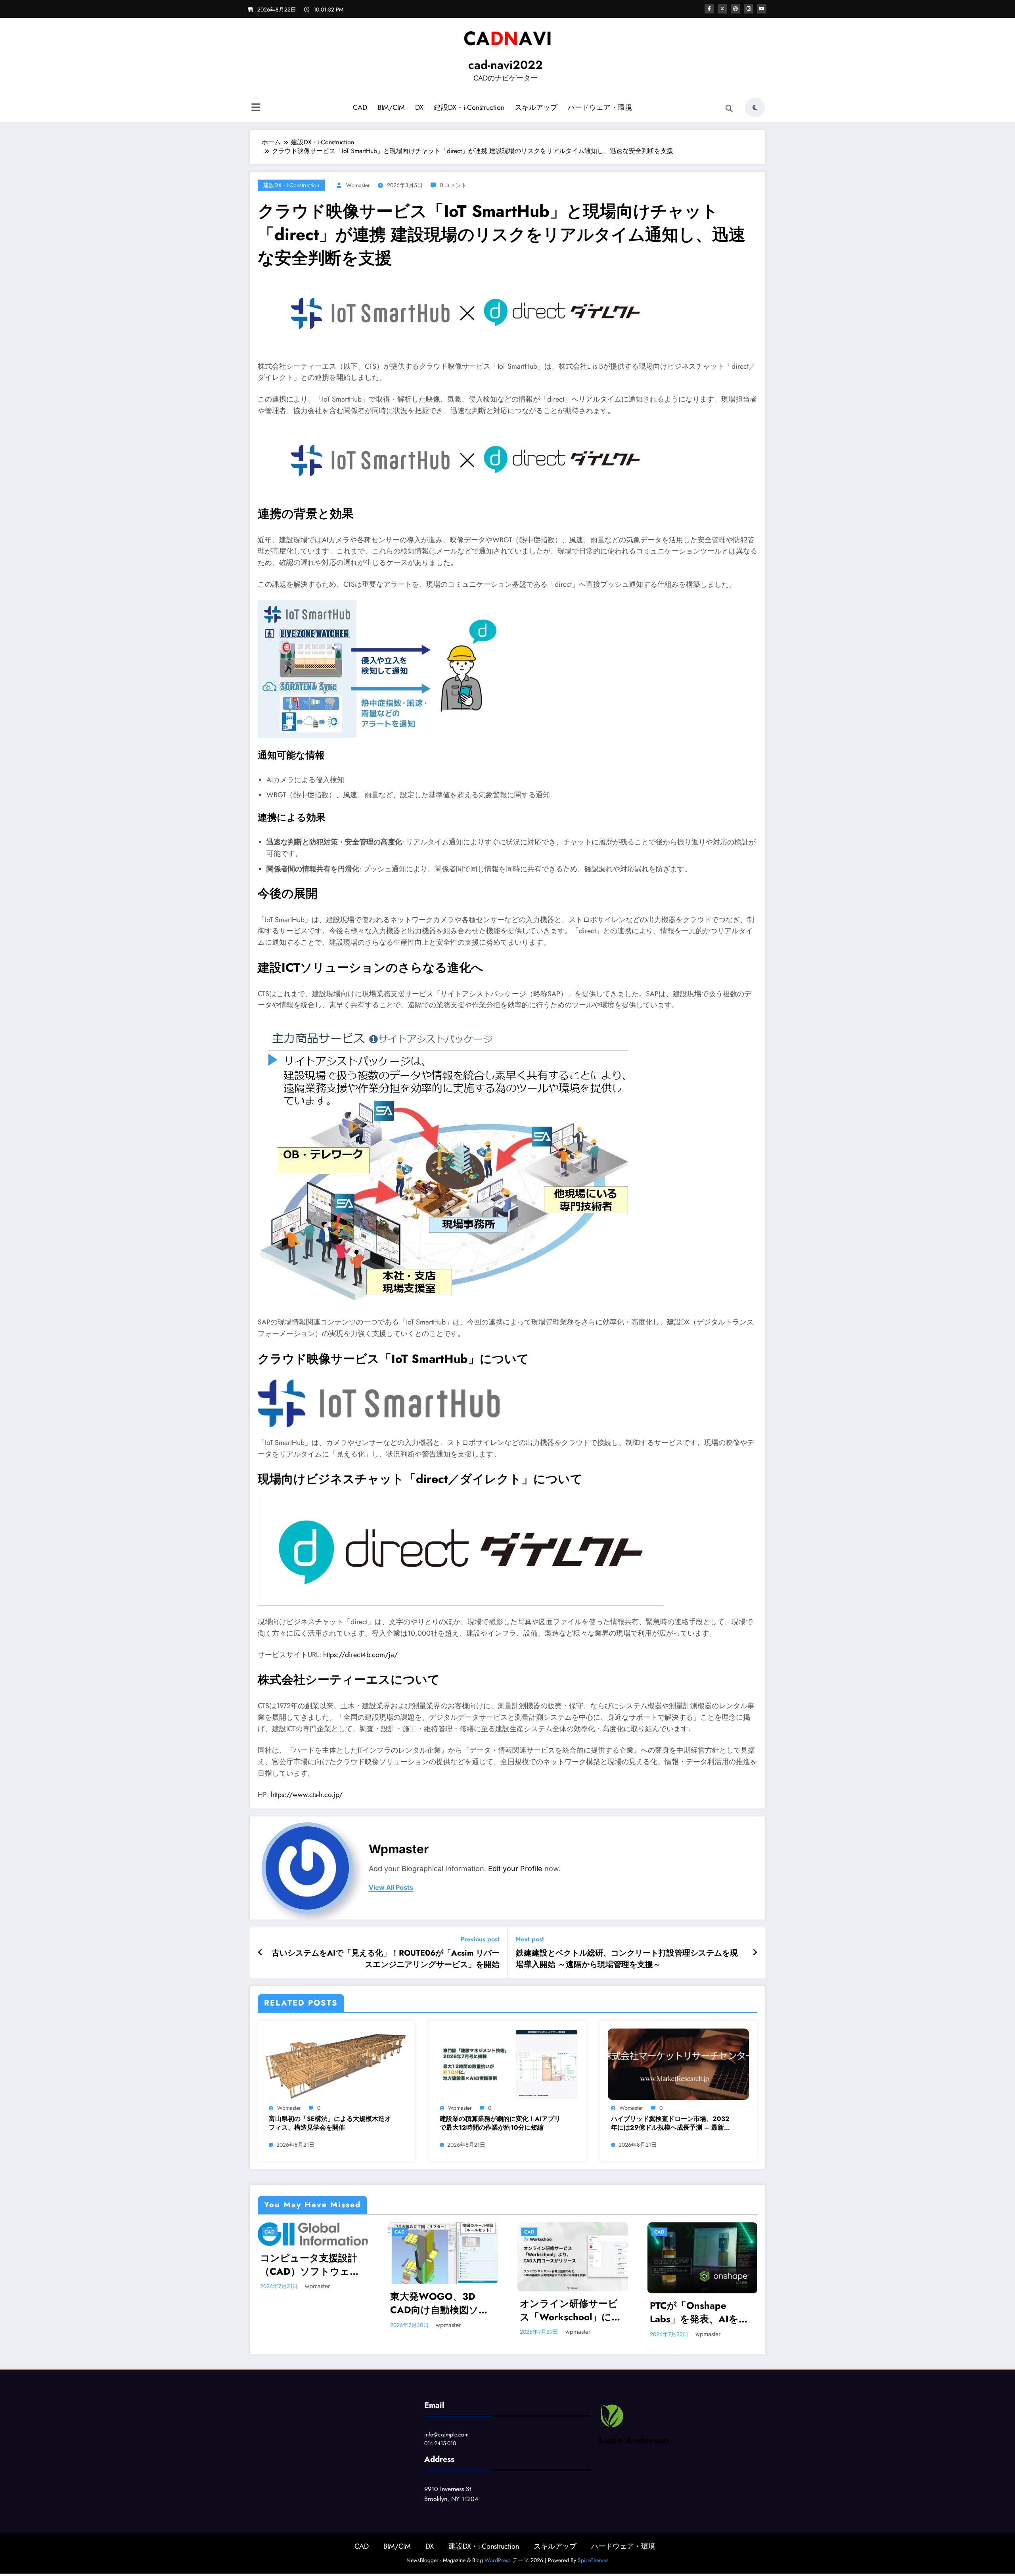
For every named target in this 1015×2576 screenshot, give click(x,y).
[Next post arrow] (755, 1953)
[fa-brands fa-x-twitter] (722, 9)
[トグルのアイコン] (256, 108)
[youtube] (762, 9)
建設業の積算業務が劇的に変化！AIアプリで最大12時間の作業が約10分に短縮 (500, 2123)
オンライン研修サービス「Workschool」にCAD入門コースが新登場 (569, 2310)
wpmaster (358, 185)
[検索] (729, 109)
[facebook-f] (709, 9)
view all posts (391, 1888)
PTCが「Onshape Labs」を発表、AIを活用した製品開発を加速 (699, 2312)
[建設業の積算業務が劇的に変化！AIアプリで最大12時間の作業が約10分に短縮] (507, 2064)
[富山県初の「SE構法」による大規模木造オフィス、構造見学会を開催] (336, 2064)
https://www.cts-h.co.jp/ (307, 1795)
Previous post (480, 1939)
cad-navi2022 (506, 65)
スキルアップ (536, 107)
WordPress (498, 2560)
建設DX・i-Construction (469, 107)
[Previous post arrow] (260, 1953)
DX (419, 107)
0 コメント (453, 185)
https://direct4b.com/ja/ (360, 1655)
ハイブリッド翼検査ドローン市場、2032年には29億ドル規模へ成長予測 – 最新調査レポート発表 (671, 2123)
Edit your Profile (515, 1869)
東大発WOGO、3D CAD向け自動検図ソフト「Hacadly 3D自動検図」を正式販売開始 (440, 2303)
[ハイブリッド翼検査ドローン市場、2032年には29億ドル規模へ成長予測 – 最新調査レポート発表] (678, 2064)
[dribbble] (735, 9)
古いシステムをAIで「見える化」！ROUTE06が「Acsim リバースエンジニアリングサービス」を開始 (386, 1959)
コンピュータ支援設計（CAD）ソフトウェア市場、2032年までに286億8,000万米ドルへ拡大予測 (313, 2265)
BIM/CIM (391, 107)
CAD (360, 107)
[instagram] (749, 9)
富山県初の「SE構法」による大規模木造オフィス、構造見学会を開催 (330, 2123)
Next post (530, 1939)
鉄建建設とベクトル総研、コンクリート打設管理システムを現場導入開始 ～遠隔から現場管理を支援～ (627, 1959)
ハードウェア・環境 (600, 107)
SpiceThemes (593, 2560)
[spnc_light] (755, 107)
